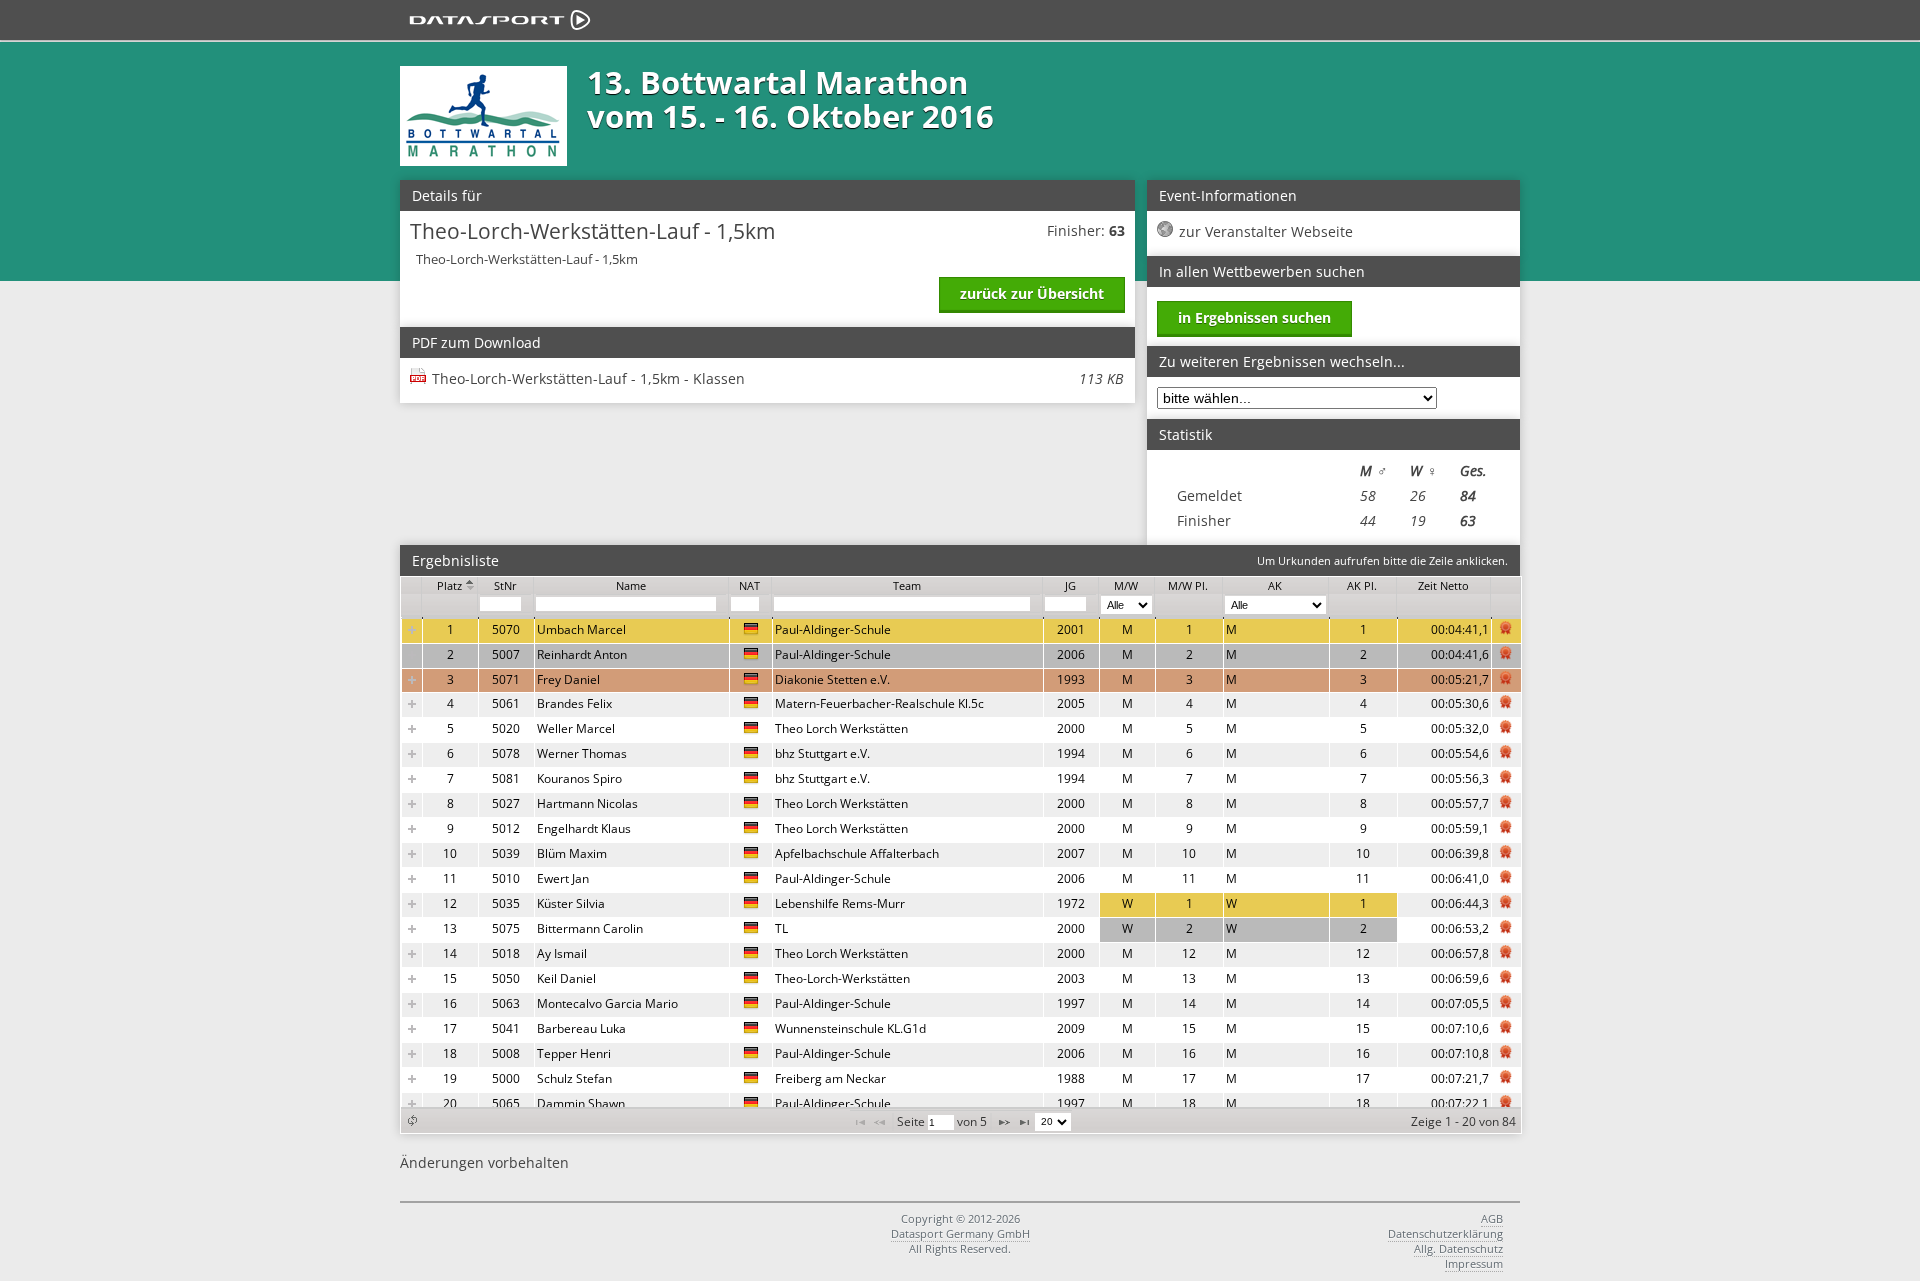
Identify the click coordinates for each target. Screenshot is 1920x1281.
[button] (412, 1120)
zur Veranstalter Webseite (1266, 231)
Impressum (1474, 1263)
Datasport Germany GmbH (960, 1233)
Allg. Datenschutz (1458, 1248)
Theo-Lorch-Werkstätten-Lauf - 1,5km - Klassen (777, 378)
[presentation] (961, 867)
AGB (1492, 1218)
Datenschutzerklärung (1445, 1233)
